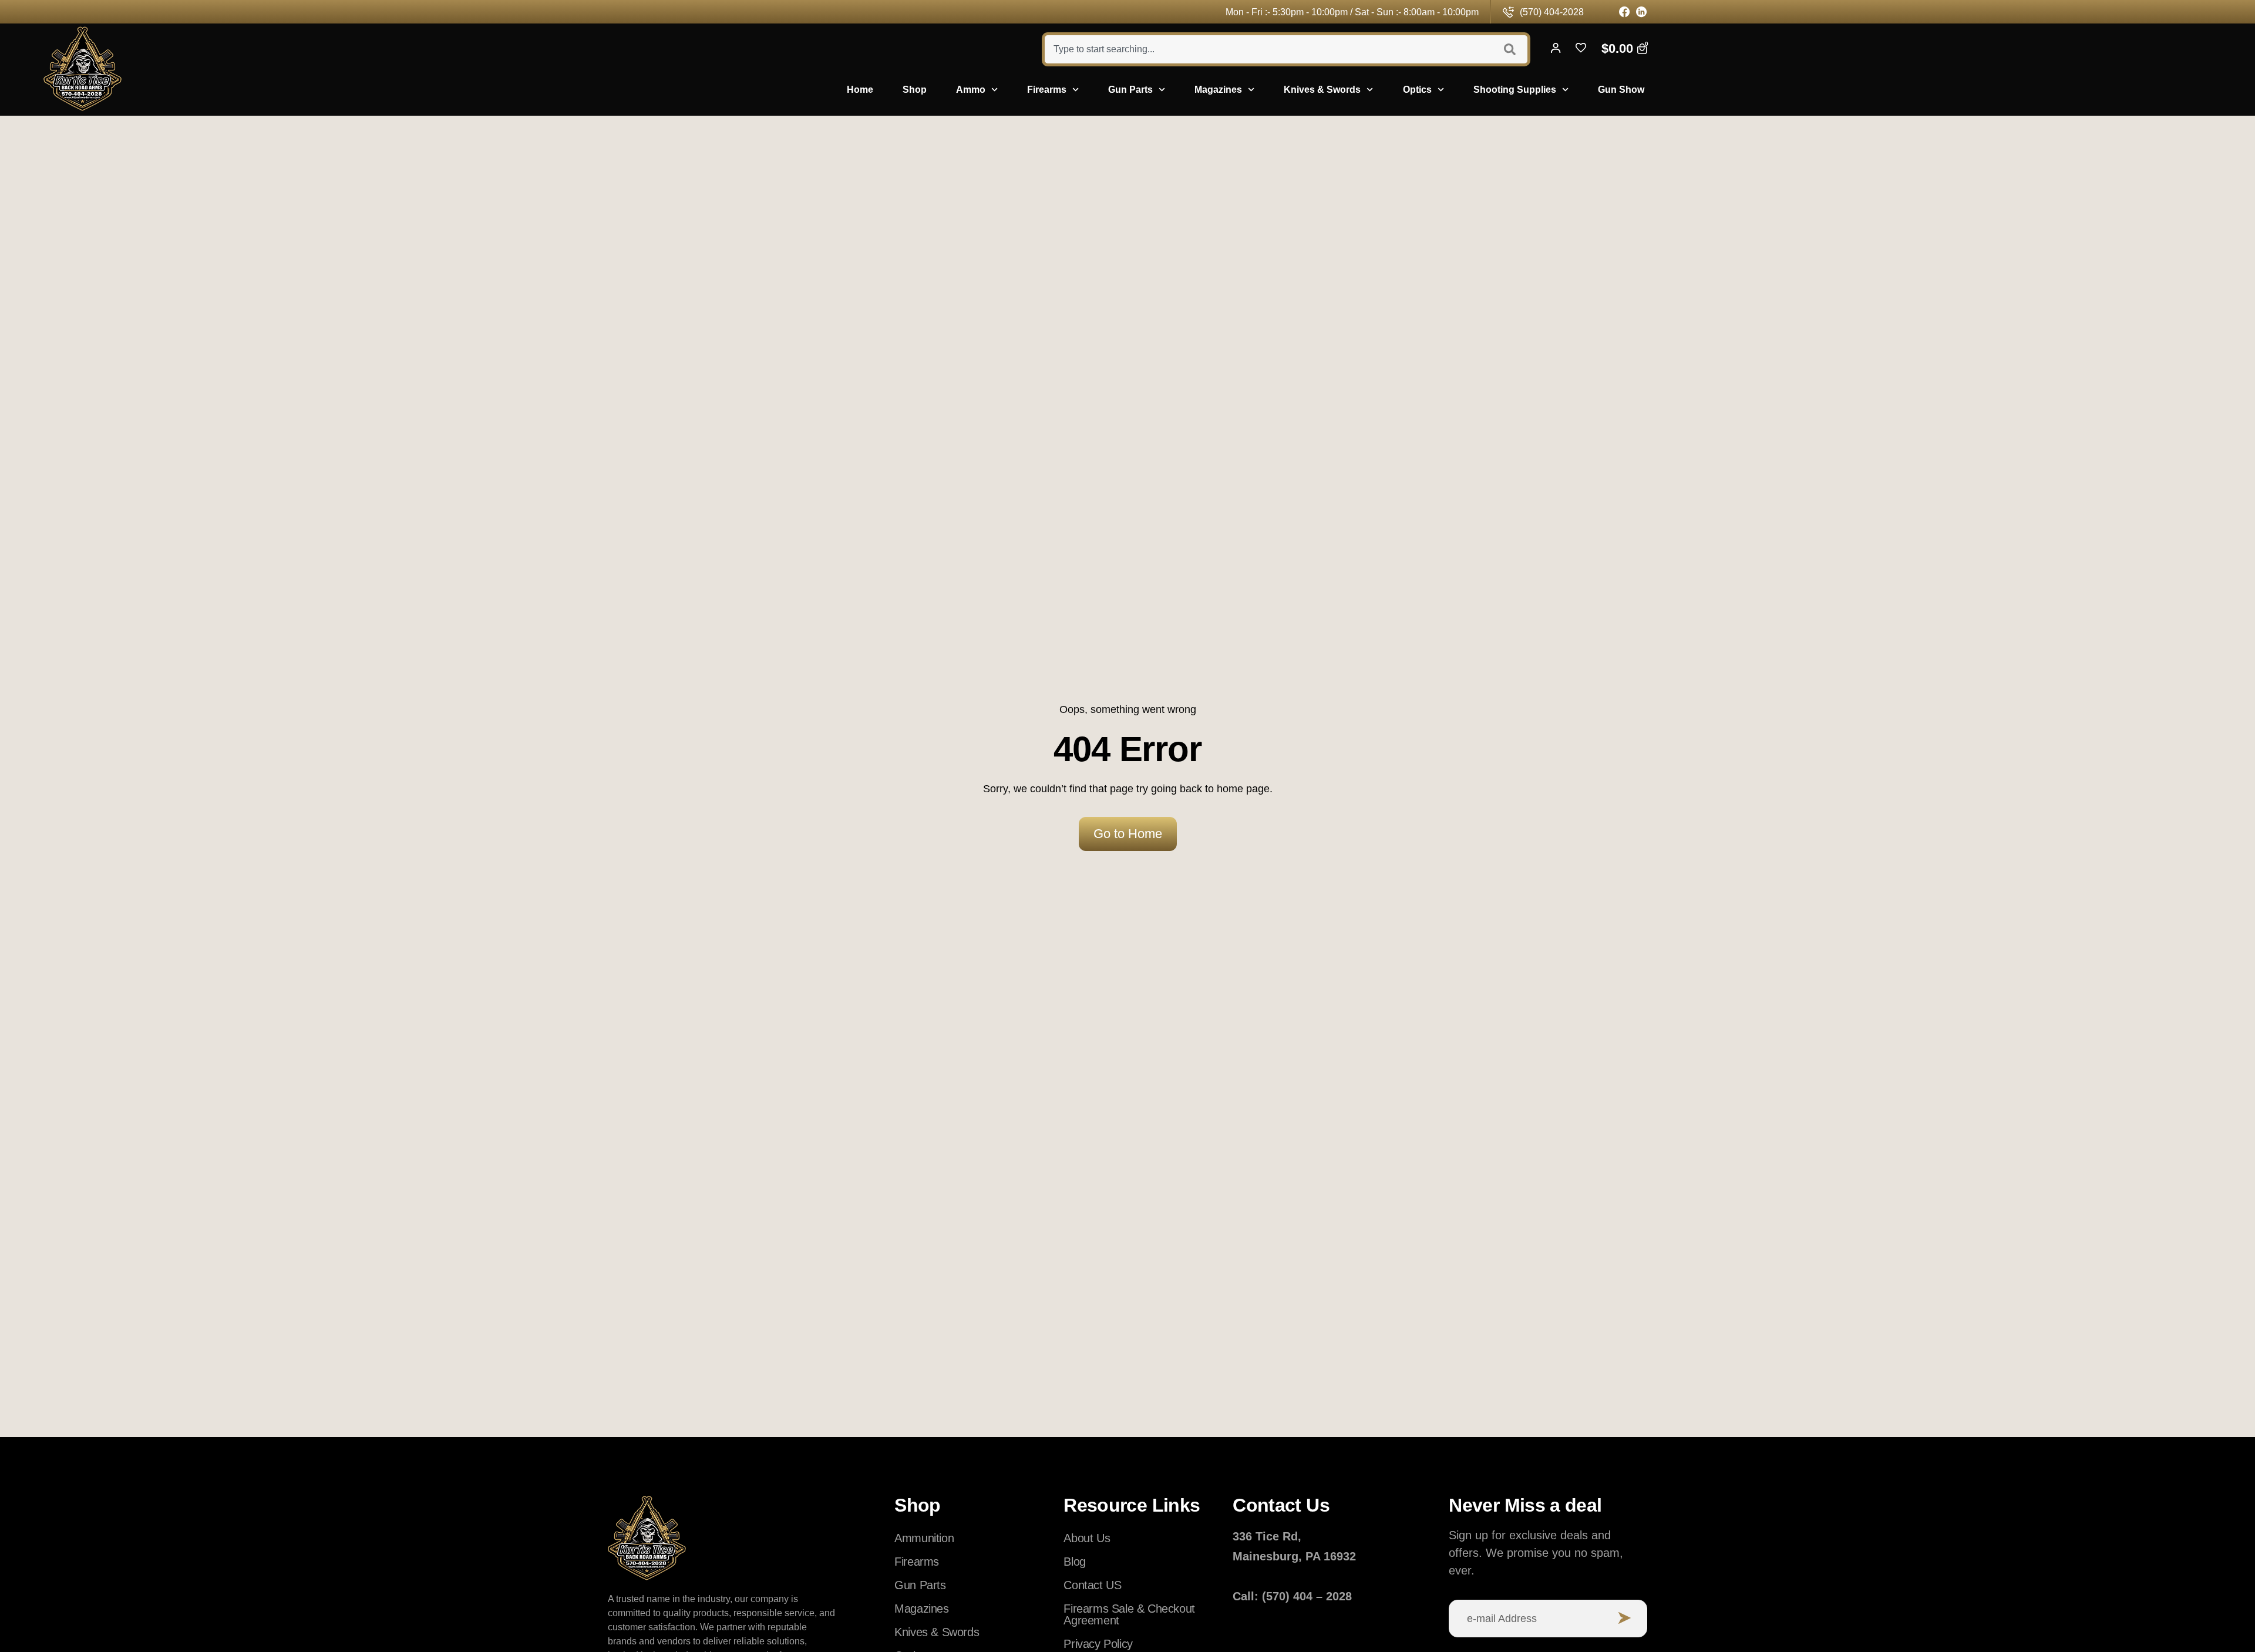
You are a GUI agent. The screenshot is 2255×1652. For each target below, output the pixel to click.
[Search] (1511, 49)
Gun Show (1621, 90)
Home (860, 90)
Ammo (971, 90)
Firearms (1047, 90)
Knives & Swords (1322, 90)
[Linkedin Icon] (1642, 12)
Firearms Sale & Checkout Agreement (1129, 1614)
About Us (1087, 1538)
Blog (1074, 1562)
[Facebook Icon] (1625, 12)
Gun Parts (1130, 90)
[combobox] (1267, 49)
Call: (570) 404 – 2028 (1292, 1596)
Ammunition (924, 1538)
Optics (1417, 90)
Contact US (1092, 1585)
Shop (915, 90)
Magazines (1218, 90)
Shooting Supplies (1515, 90)
